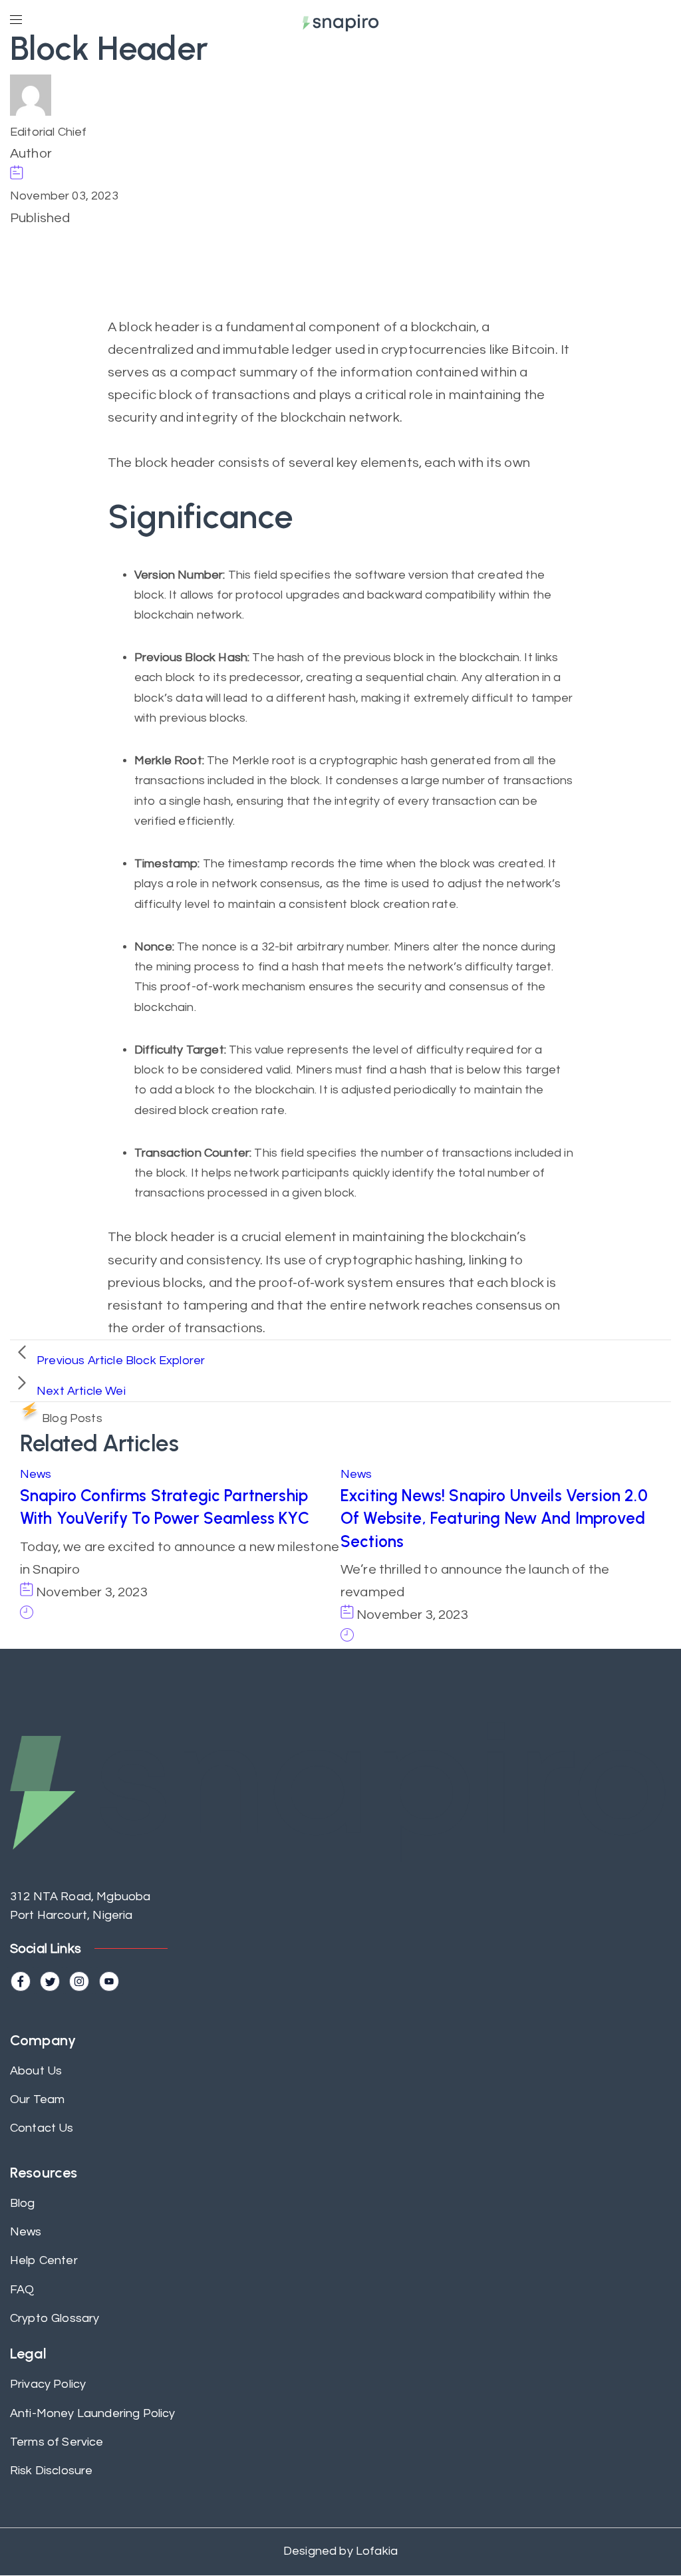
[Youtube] (109, 1981)
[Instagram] (79, 1981)
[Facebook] (21, 1981)
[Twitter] (50, 1981)
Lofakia (375, 2551)
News (36, 1474)
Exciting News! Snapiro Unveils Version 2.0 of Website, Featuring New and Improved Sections (494, 1518)
